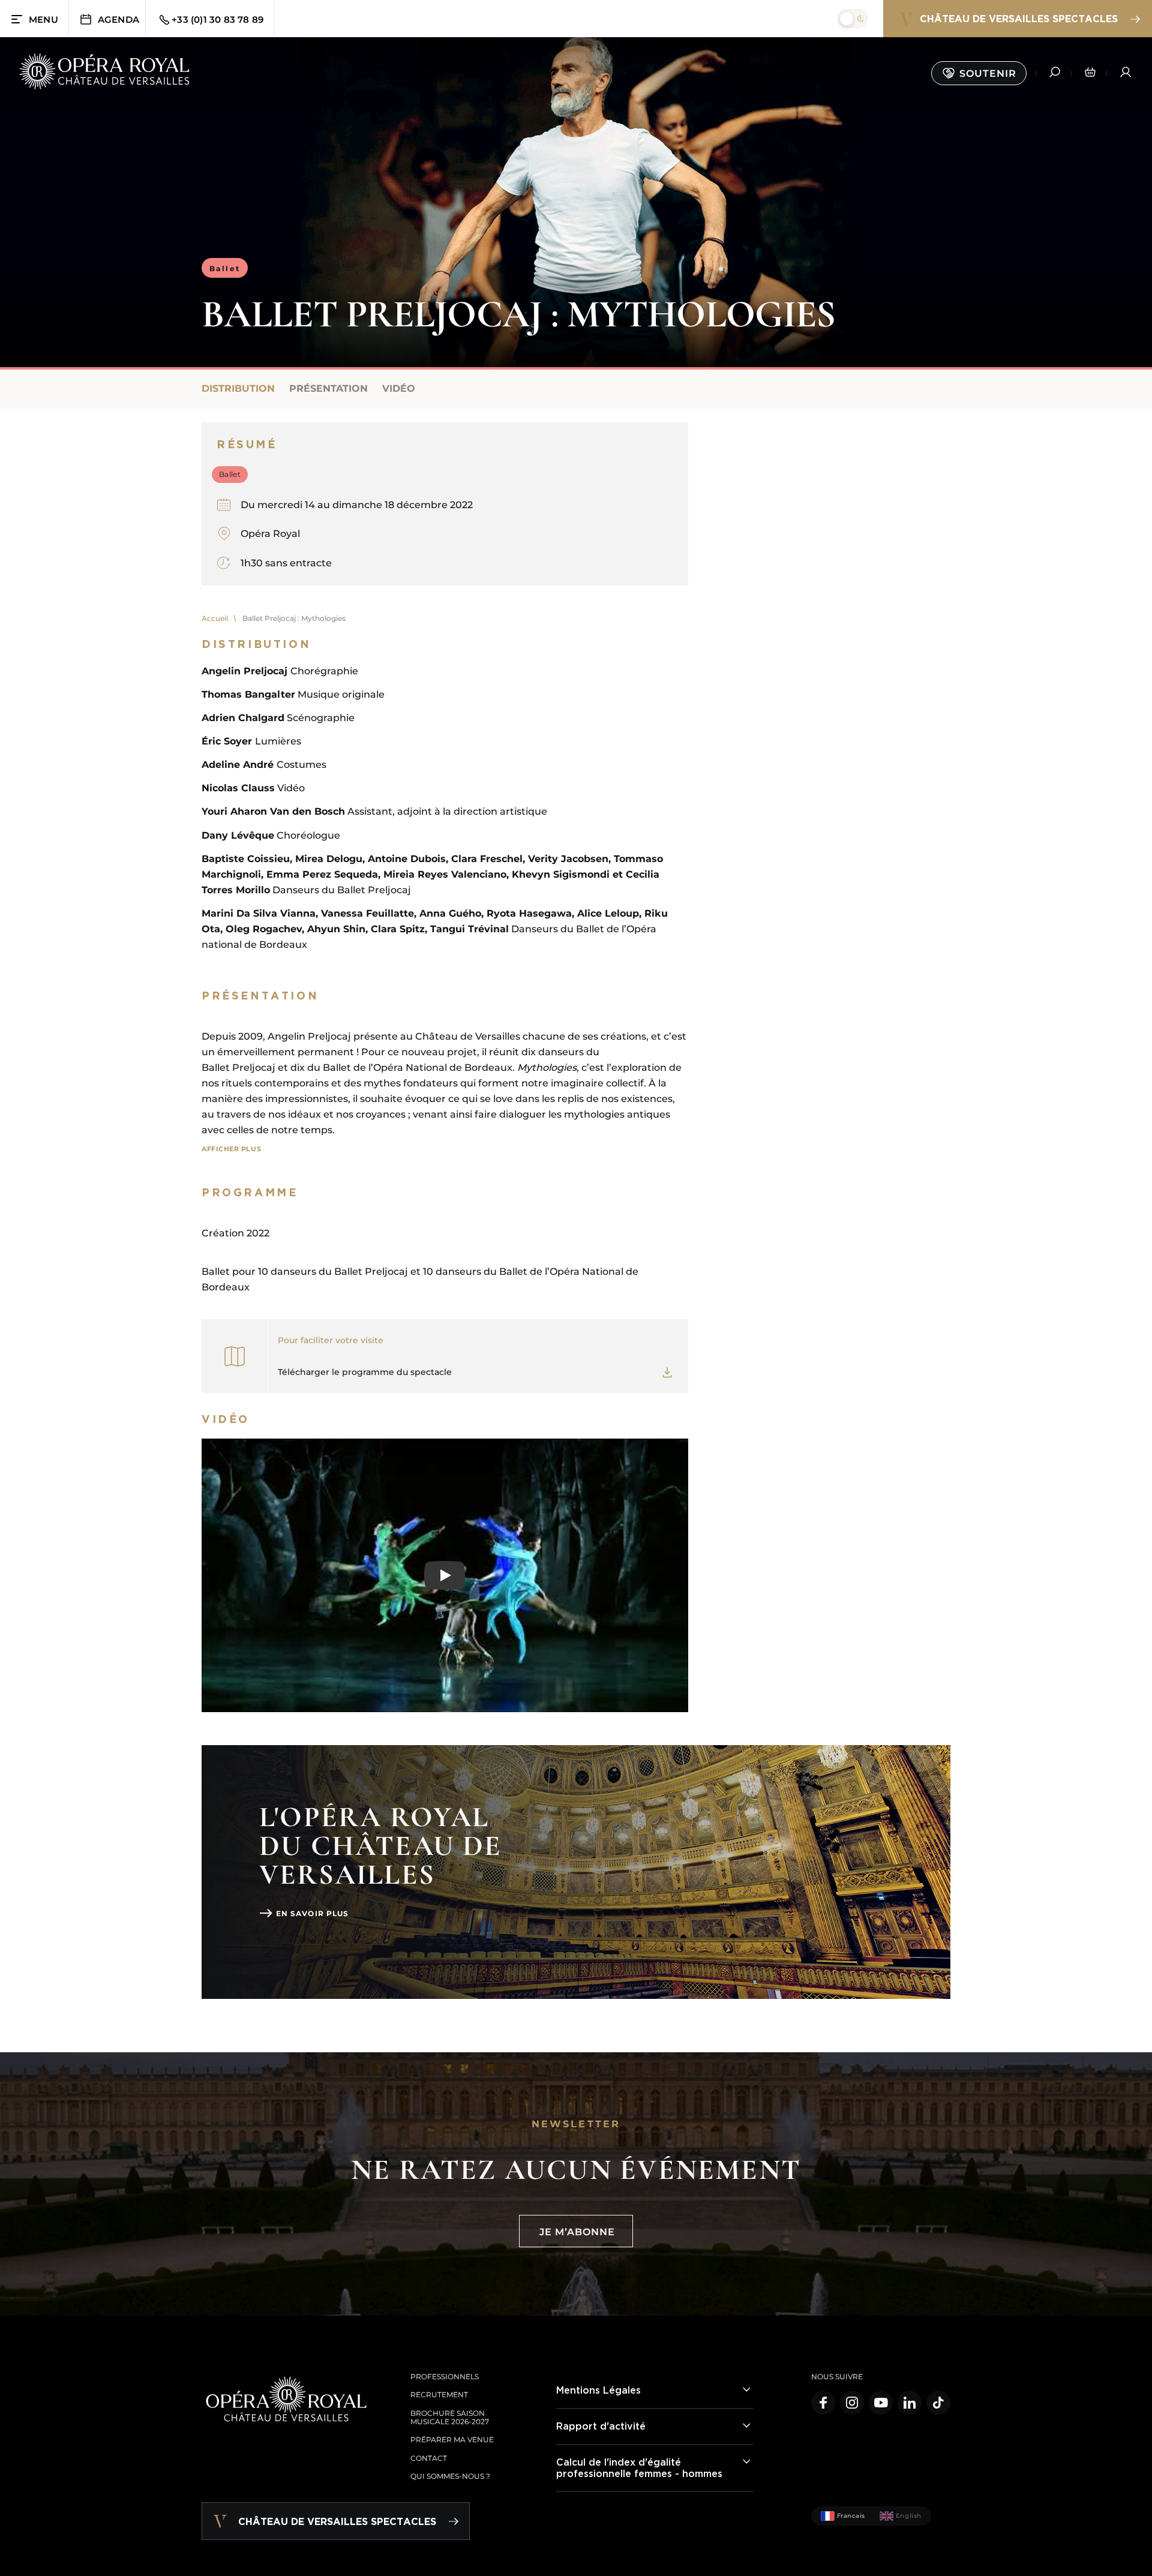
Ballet (225, 268)
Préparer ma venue (452, 2440)
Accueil (215, 618)
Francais (851, 2516)
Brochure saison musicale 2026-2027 (450, 2417)
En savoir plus (312, 1913)
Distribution (238, 388)
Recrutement (439, 2395)
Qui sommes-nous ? (450, 2476)
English (909, 2516)
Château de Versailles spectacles (1019, 19)
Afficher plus (231, 1149)
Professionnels (445, 2377)
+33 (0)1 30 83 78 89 (217, 19)
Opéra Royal (270, 534)
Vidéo (399, 388)
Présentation (328, 388)
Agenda (118, 19)
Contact (429, 2458)
